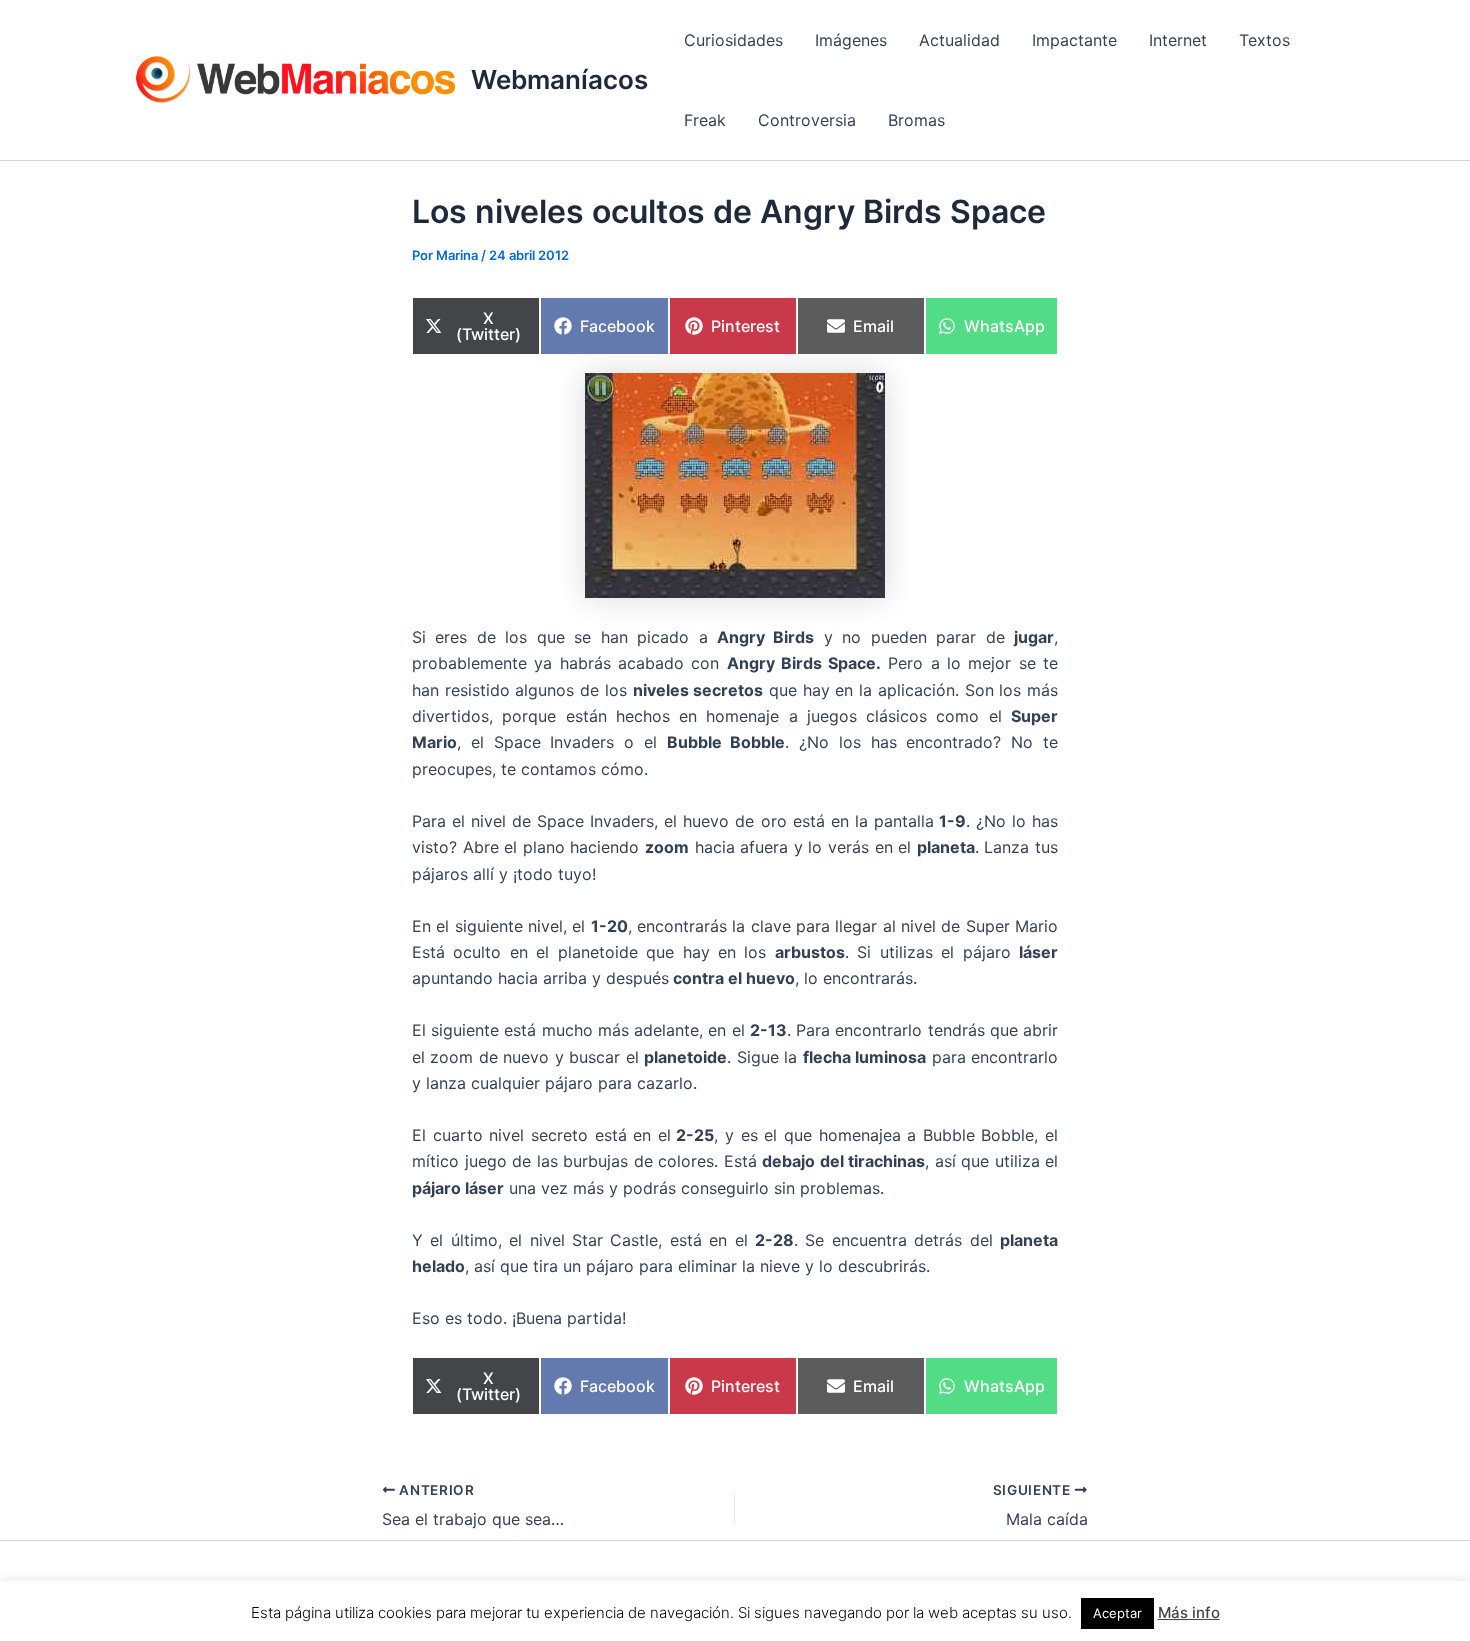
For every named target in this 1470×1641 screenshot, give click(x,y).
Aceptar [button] (1117, 1613)
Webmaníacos (559, 79)
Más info (1189, 1612)
